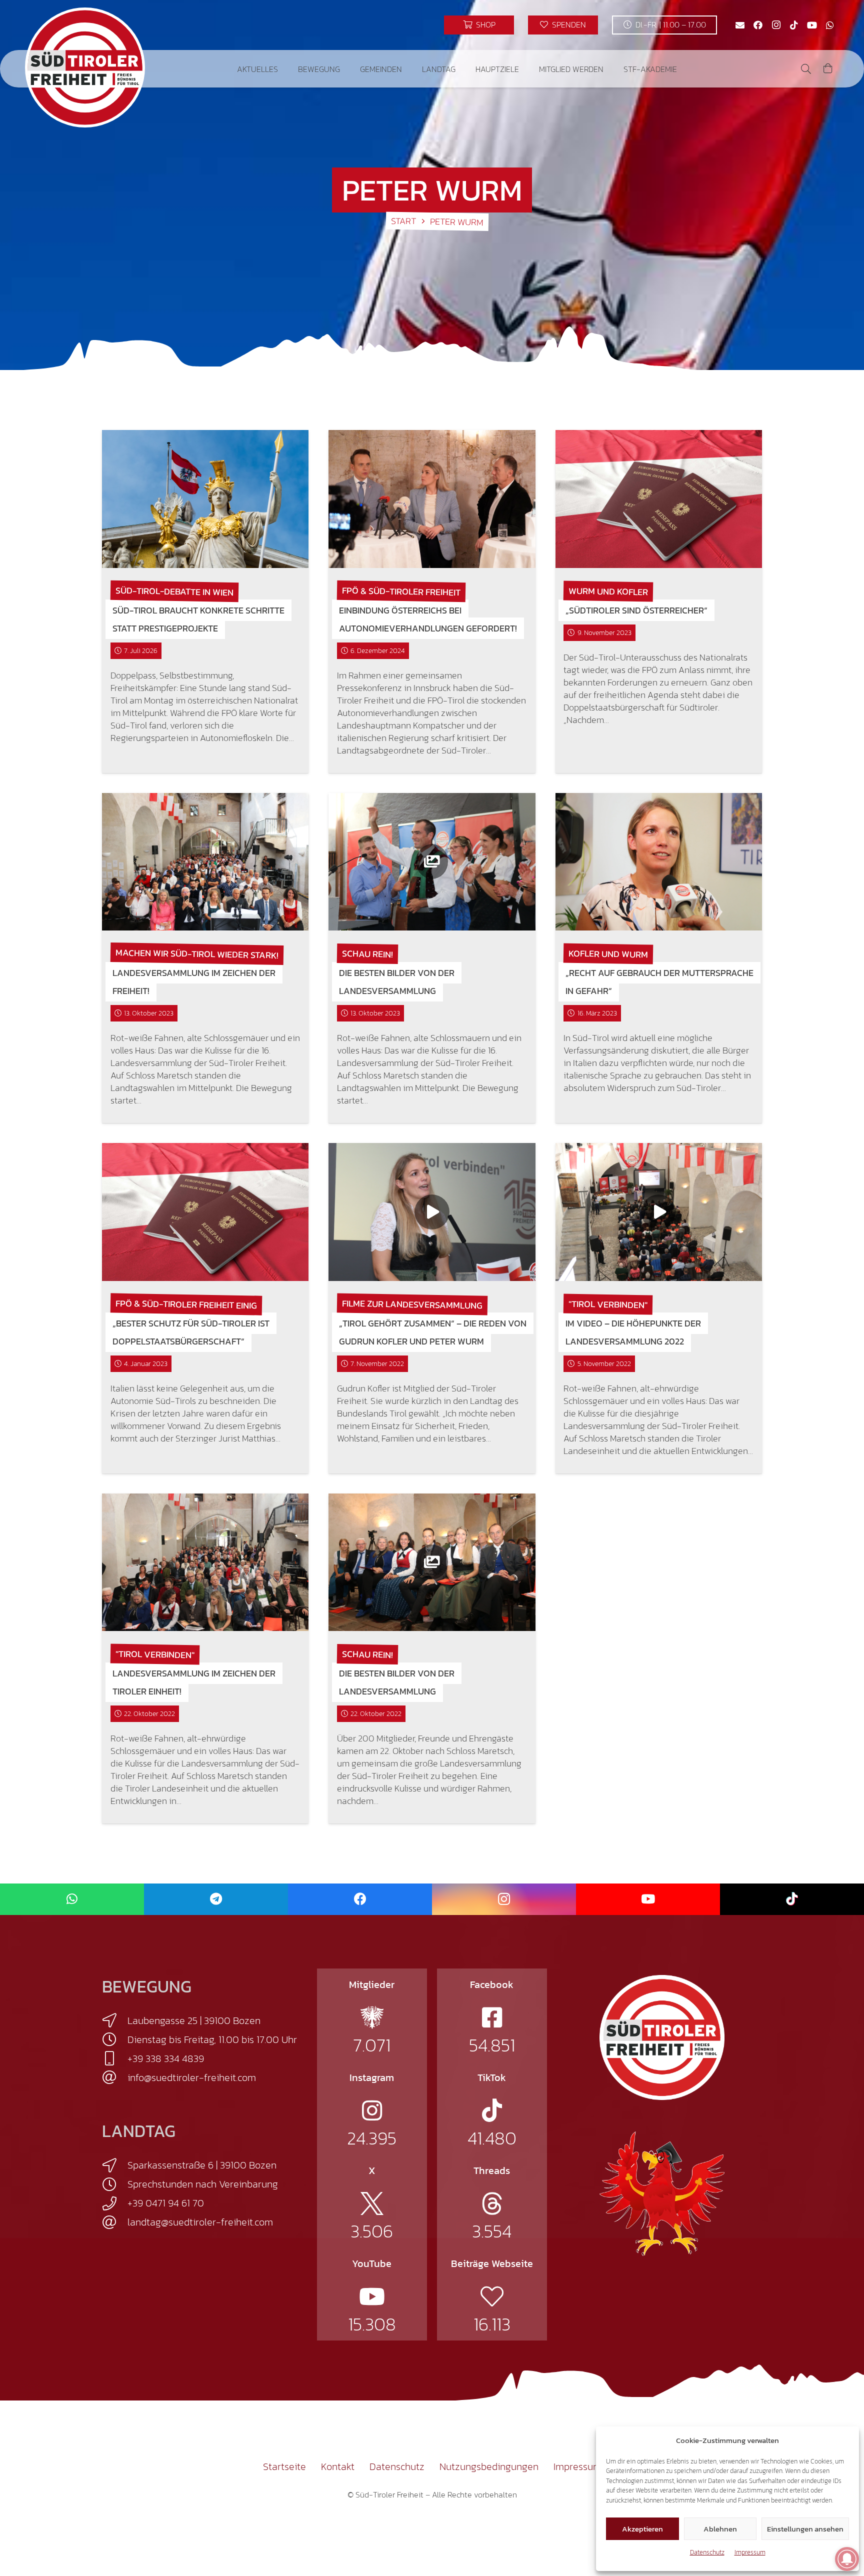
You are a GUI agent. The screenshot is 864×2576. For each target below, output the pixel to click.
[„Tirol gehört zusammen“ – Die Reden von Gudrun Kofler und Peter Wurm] (432, 1212)
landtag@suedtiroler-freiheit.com (200, 2222)
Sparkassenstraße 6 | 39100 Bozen (202, 2165)
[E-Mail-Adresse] (740, 25)
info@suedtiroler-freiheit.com (192, 2077)
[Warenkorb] (828, 69)
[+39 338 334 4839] (115, 2058)
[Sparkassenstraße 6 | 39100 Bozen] (115, 2165)
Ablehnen (720, 2529)
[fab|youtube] (372, 2296)
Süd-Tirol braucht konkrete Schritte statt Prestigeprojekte (198, 619)
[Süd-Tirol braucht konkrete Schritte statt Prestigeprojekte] (205, 499)
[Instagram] (776, 25)
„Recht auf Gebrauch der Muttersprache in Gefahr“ (659, 982)
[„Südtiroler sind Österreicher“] (659, 499)
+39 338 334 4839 (166, 2058)
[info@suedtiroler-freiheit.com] (115, 2077)
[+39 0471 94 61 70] (115, 2203)
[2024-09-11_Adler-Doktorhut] (662, 2193)
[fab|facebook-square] (492, 2017)
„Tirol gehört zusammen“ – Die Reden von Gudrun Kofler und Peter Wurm (433, 1332)
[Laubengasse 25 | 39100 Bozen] (115, 2020)
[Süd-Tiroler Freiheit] (662, 2037)
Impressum (750, 2552)
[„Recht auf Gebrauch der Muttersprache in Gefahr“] (659, 862)
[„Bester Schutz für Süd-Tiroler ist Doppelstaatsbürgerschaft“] (205, 1212)
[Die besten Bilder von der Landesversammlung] (432, 862)
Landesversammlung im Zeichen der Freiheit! (194, 982)
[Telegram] (216, 1899)
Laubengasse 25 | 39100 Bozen (194, 2020)
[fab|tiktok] (492, 2110)
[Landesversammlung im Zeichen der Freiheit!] (205, 862)
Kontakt (338, 2466)
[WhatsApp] (830, 25)
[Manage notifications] (847, 2559)
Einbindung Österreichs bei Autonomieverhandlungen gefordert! (428, 619)
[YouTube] (812, 25)
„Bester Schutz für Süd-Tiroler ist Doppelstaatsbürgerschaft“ (191, 1332)
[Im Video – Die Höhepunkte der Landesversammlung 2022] (659, 1212)
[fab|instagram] (372, 2110)
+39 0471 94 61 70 (166, 2203)
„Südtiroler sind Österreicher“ (636, 610)
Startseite (284, 2466)
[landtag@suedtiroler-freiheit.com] (115, 2222)
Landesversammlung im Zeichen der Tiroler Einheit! (194, 1682)
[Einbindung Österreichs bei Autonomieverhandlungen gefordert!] (432, 499)
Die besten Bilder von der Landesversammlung (397, 982)
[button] (285, 69)
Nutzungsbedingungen (489, 2466)
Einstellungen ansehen (805, 2529)
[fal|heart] (492, 2296)
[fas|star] (372, 2017)
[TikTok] (794, 25)
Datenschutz (707, 2552)
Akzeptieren (642, 2529)
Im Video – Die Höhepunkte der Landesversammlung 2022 (633, 1332)
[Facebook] (758, 25)
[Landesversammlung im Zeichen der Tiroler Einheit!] (205, 1562)
